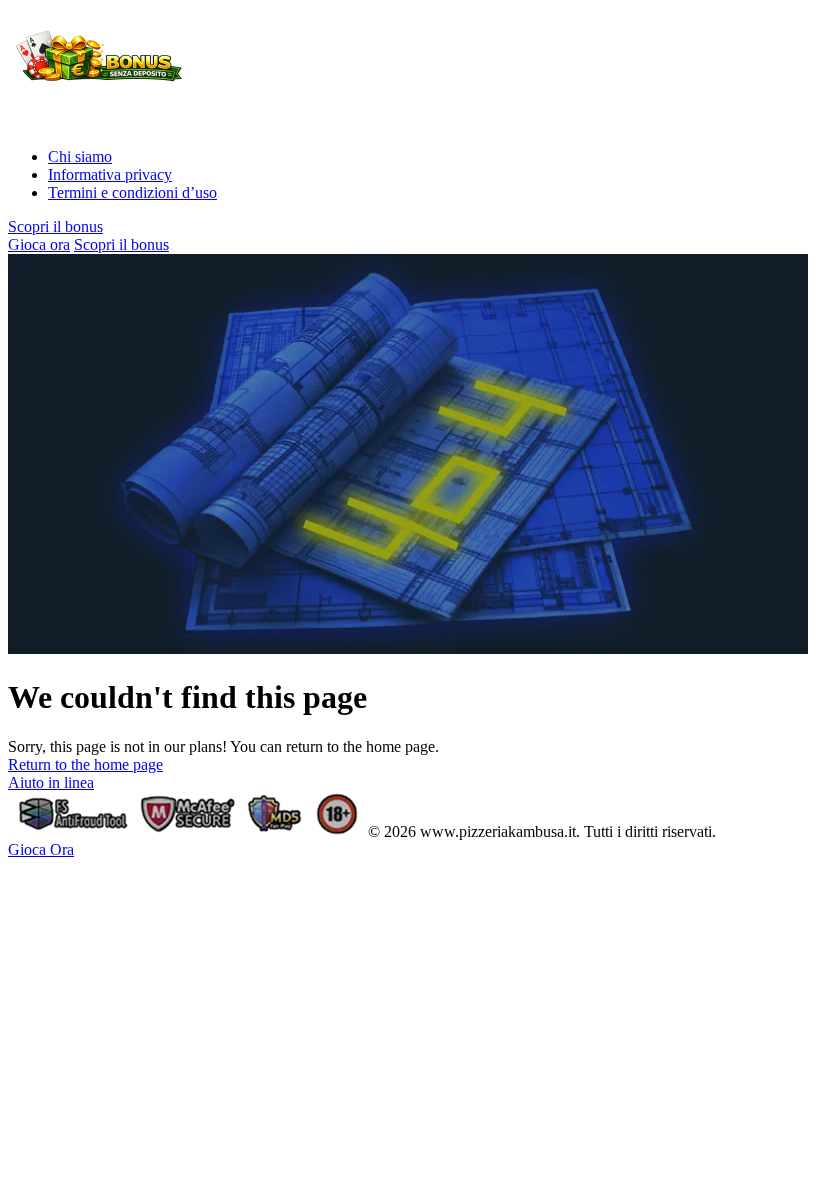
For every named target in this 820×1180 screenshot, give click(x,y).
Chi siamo (80, 156)
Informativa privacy (110, 174)
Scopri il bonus (55, 226)
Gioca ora (39, 244)
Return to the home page (85, 764)
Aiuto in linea (51, 782)
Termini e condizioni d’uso (132, 192)
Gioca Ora (41, 849)
